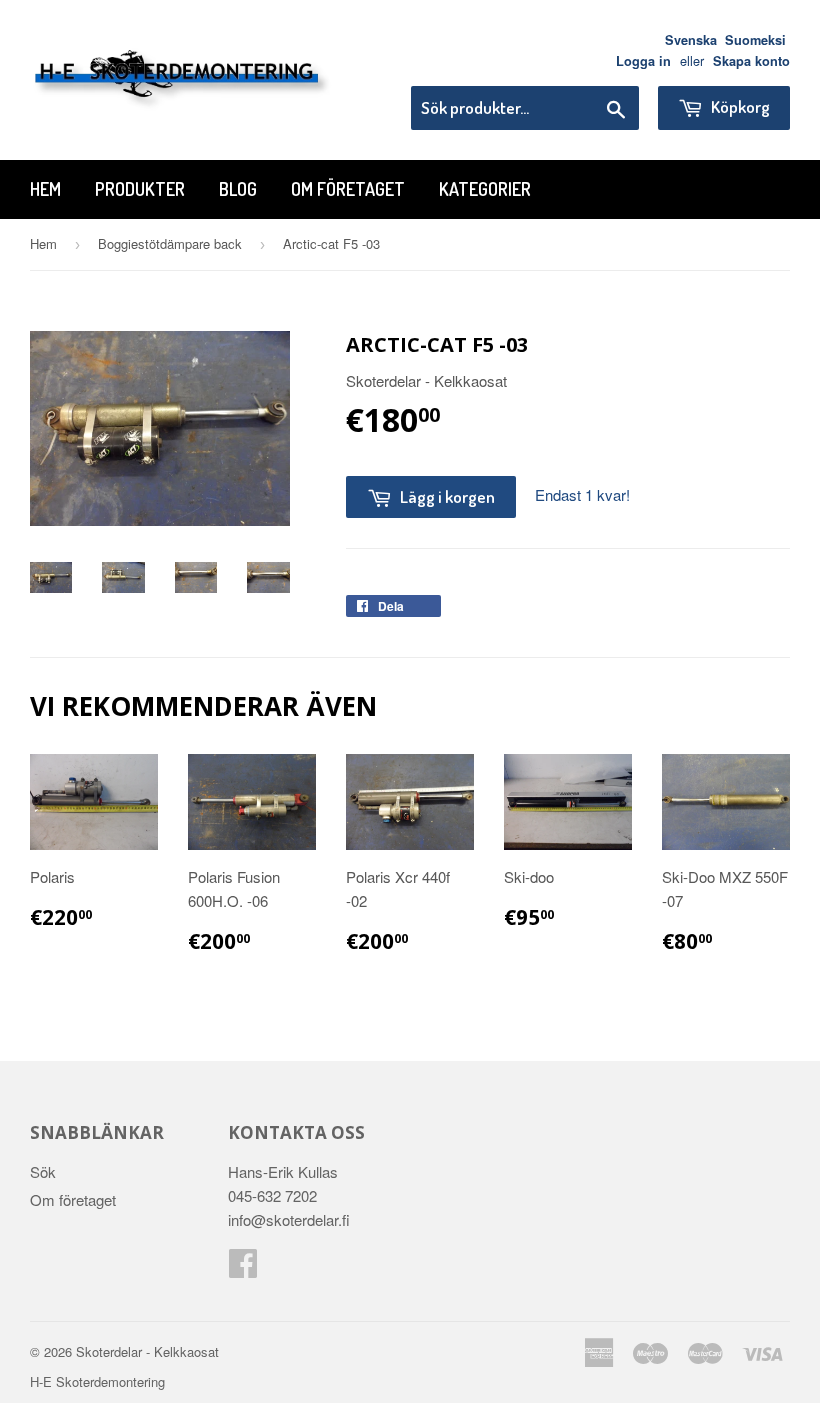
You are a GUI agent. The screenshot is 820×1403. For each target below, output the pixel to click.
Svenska (691, 40)
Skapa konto (751, 61)
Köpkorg (739, 106)
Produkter (140, 189)
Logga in (643, 61)
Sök (43, 1171)
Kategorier (485, 189)
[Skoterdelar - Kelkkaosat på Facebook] (243, 1268)
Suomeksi (755, 40)
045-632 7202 (272, 1195)
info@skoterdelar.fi (289, 1219)
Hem (45, 189)
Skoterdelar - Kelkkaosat (147, 1351)
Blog (238, 189)
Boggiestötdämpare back (170, 243)
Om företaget (348, 189)
